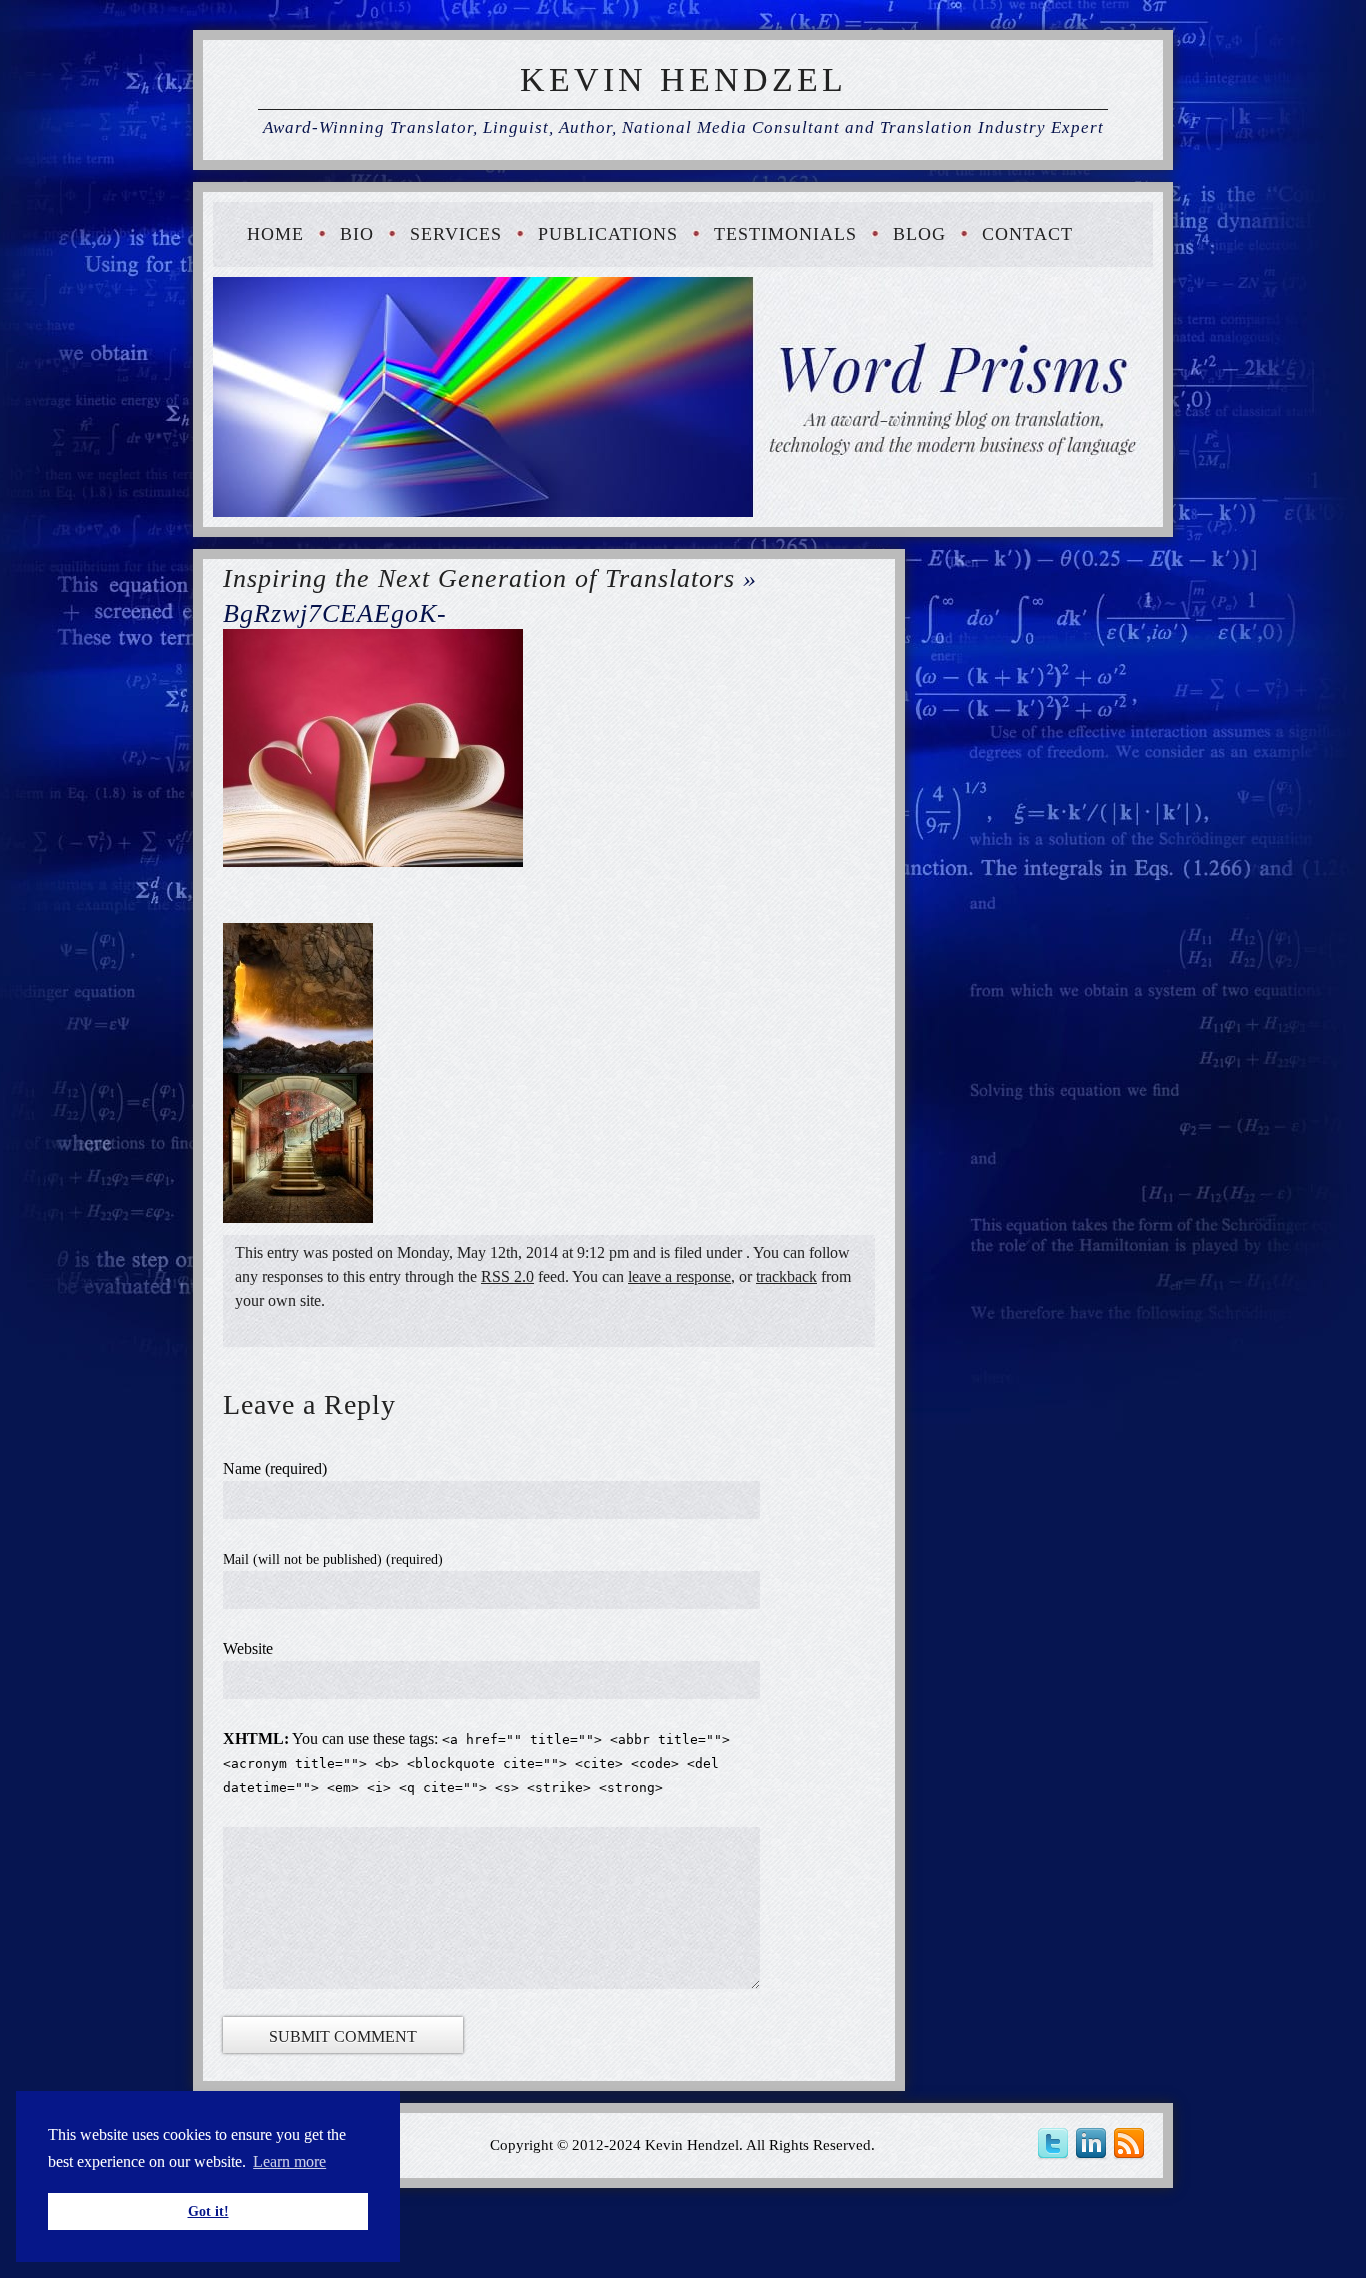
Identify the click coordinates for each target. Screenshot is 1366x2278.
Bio (357, 234)
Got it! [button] (208, 2211)
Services (456, 234)
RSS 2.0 (507, 1276)
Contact (1027, 234)
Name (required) (275, 1468)
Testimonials (785, 234)
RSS (1132, 2144)
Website (248, 1648)
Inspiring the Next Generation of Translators (479, 578)
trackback (786, 1276)
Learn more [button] (289, 2161)
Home (275, 234)
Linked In (1094, 2144)
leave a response (679, 1276)
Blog (919, 234)
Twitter (1056, 2144)
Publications (608, 234)
